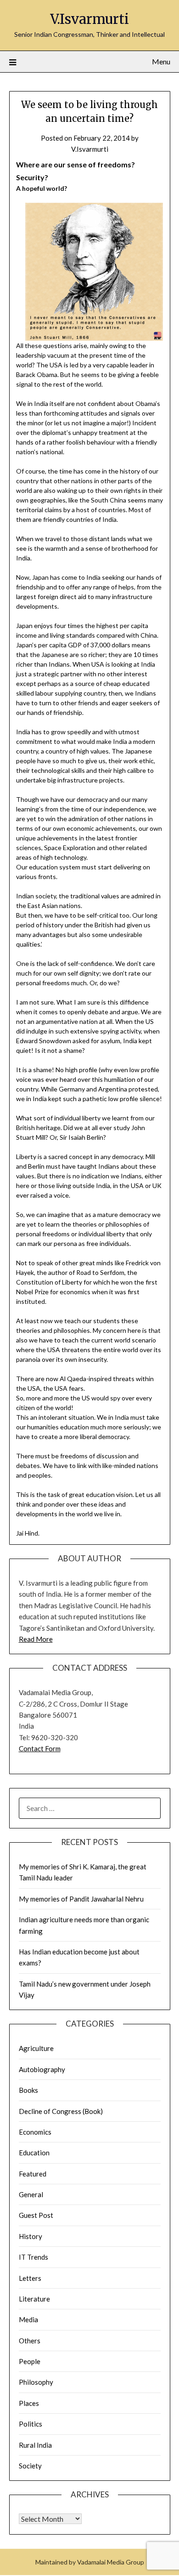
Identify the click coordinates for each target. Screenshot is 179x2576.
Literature (34, 2299)
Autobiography (42, 2069)
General (31, 2194)
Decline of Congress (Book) (61, 2111)
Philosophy (36, 2382)
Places (29, 2403)
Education (34, 2153)
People (30, 2361)
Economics (35, 2132)
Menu (161, 61)
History (31, 2236)
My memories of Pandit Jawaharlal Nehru (81, 1899)
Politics (31, 2424)
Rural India (35, 2445)
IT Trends (34, 2257)
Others (30, 2341)
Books (28, 2090)
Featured (33, 2174)
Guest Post (36, 2215)
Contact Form (40, 1748)
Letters (30, 2278)
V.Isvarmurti (89, 19)
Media (28, 2319)
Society (30, 2466)
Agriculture (36, 2048)
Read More (36, 1639)
